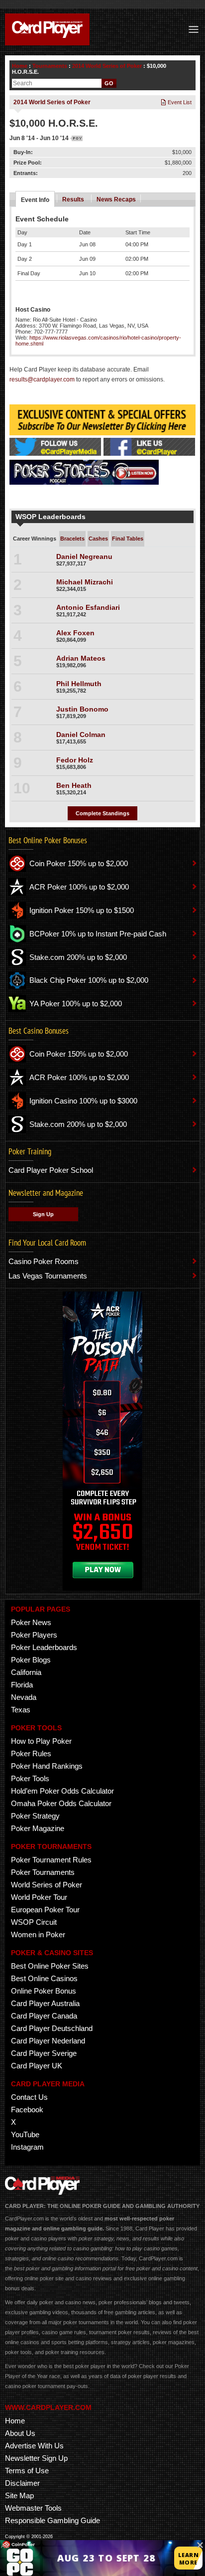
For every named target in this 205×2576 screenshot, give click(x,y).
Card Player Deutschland (52, 2028)
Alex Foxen (75, 633)
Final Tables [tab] (128, 539)
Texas (21, 1710)
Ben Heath (74, 785)
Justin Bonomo (82, 709)
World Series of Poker (47, 1885)
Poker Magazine (38, 1828)
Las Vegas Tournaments (48, 1276)
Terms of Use (27, 2471)
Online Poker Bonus (44, 1991)
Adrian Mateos (81, 658)
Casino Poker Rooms (44, 1261)
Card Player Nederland (48, 2041)
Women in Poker (38, 1934)
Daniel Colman (81, 735)
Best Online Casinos (44, 1978)
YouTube (25, 2134)
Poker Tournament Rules (51, 1860)
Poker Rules (31, 1753)
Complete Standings (102, 813)
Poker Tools (30, 1778)
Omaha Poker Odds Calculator (61, 1803)
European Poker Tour (45, 1910)
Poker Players (34, 1635)
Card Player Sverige (44, 2053)
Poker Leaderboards (44, 1647)
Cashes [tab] (98, 539)
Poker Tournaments (43, 1872)
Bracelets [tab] (72, 539)
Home (20, 66)
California (26, 1672)
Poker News (31, 1622)
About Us (20, 2433)
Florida (22, 1685)
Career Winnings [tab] (35, 539)
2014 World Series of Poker (107, 66)
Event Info (35, 200)
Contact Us (29, 2097)
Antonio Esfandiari (88, 607)
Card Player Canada (44, 2016)
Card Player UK (37, 2066)
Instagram (27, 2147)
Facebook (27, 2110)
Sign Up (43, 1214)
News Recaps (116, 199)
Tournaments (50, 66)
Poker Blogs (31, 1660)
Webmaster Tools (33, 2508)
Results (73, 199)
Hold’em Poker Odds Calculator (62, 1791)
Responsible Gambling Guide (52, 2520)
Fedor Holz (75, 760)
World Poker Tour (39, 1897)
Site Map (19, 2495)
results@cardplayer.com (42, 379)
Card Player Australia (45, 2003)
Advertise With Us (34, 2446)
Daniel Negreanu (84, 556)
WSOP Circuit (34, 1922)
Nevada (24, 1697)
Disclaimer (22, 2483)
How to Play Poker (41, 1741)
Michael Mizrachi (85, 582)
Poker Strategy (35, 1816)
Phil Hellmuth (79, 684)
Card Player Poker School (51, 1170)
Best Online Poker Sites (50, 1966)
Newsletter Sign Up (36, 2458)
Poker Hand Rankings (47, 1766)
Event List (179, 102)
